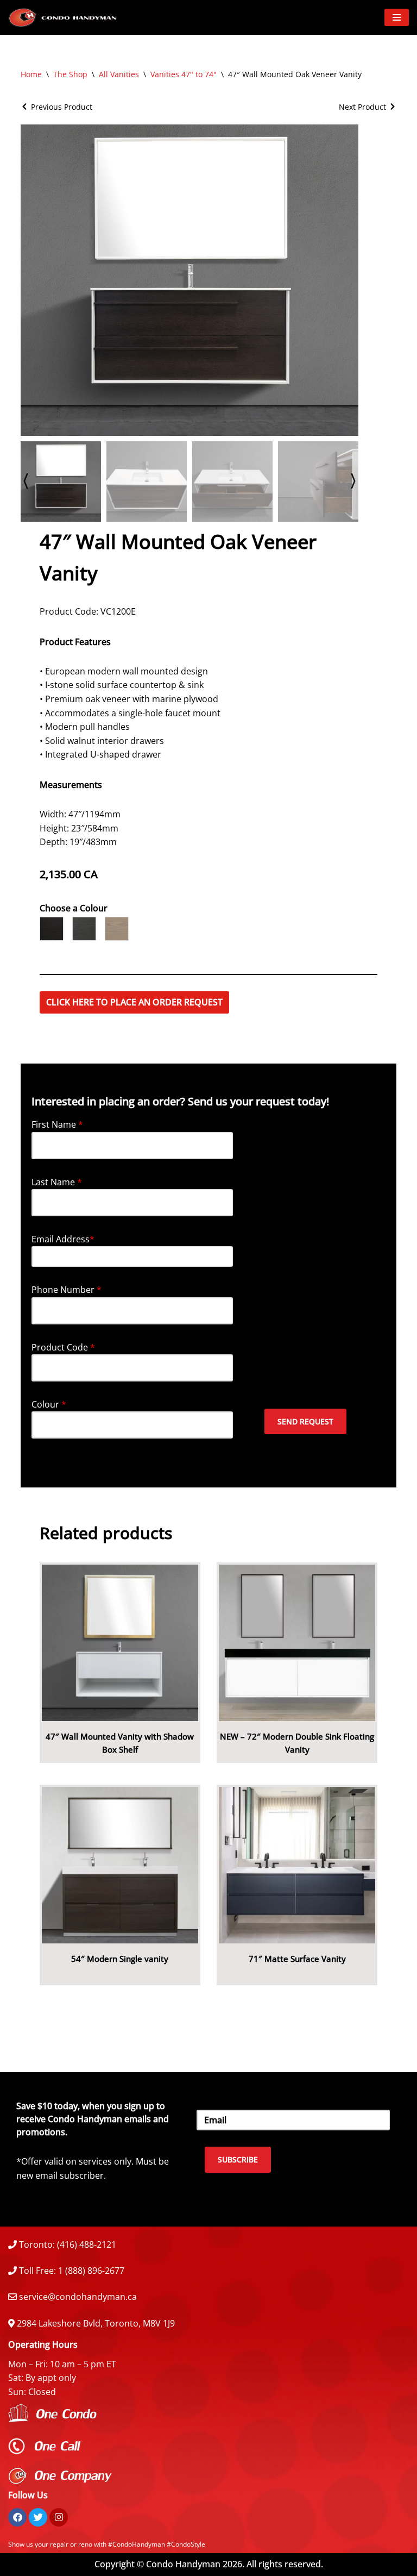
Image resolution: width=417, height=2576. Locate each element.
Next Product (362, 107)
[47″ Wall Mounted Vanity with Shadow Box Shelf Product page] (120, 1643)
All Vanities (119, 74)
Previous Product (62, 107)
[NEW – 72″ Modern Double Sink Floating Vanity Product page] (297, 1643)
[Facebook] (17, 2517)
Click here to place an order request (134, 1002)
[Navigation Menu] (397, 17)
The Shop (70, 74)
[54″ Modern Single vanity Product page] (120, 1865)
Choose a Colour (74, 908)
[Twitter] (38, 2517)
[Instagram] (59, 2517)
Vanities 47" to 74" (184, 74)
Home (31, 74)
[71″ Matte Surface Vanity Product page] (297, 1865)
